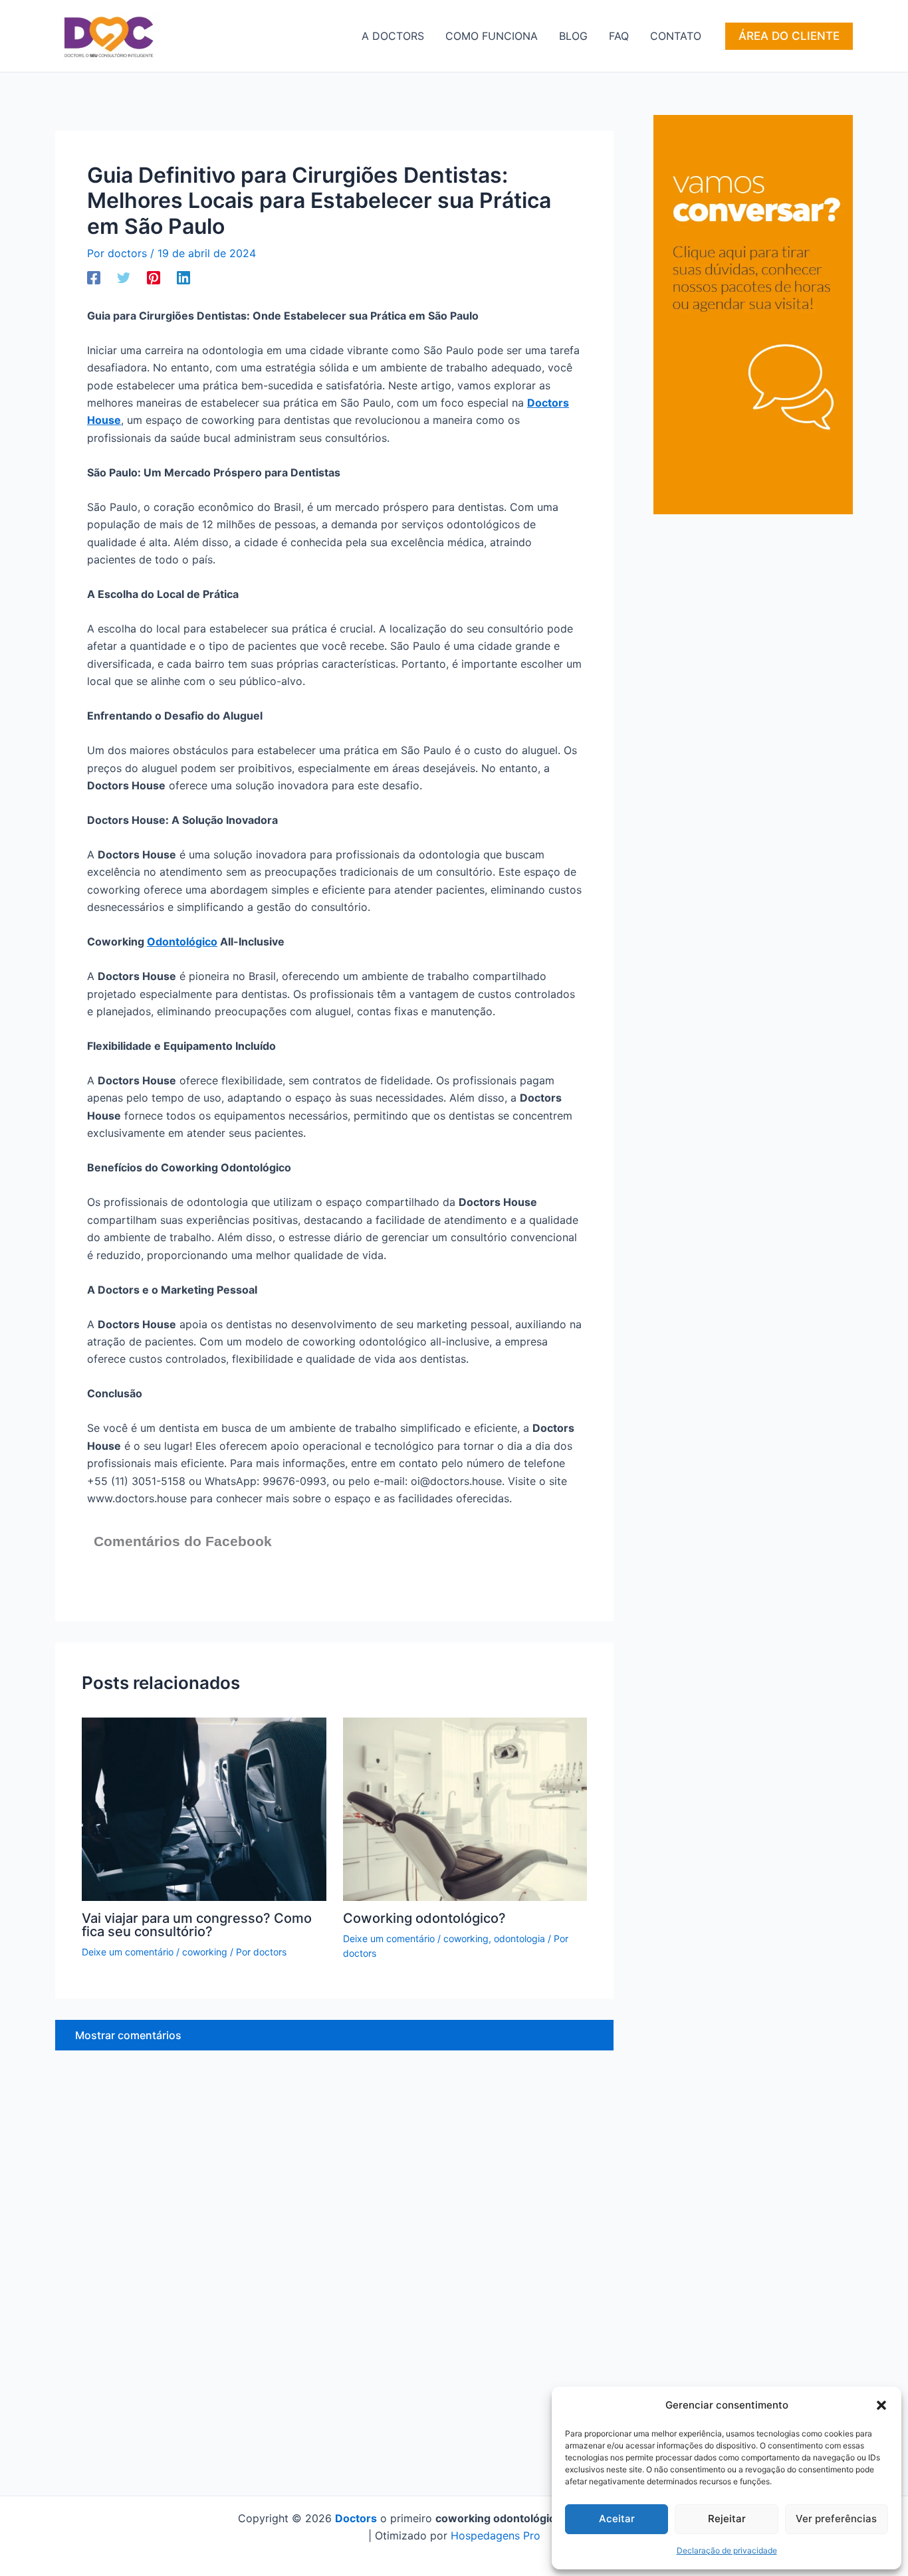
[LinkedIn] (183, 277)
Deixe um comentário (128, 1952)
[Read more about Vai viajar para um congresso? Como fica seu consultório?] (204, 1808)
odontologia (519, 1938)
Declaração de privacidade (727, 2550)
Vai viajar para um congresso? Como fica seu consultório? (197, 1925)
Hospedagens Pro (496, 2535)
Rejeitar (727, 2519)
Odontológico (182, 941)
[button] (881, 2405)
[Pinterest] (154, 277)
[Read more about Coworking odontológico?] (465, 1808)
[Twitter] (124, 277)
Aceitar (617, 2519)
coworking (205, 1952)
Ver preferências (836, 2519)
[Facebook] (94, 277)
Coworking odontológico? (424, 1918)
